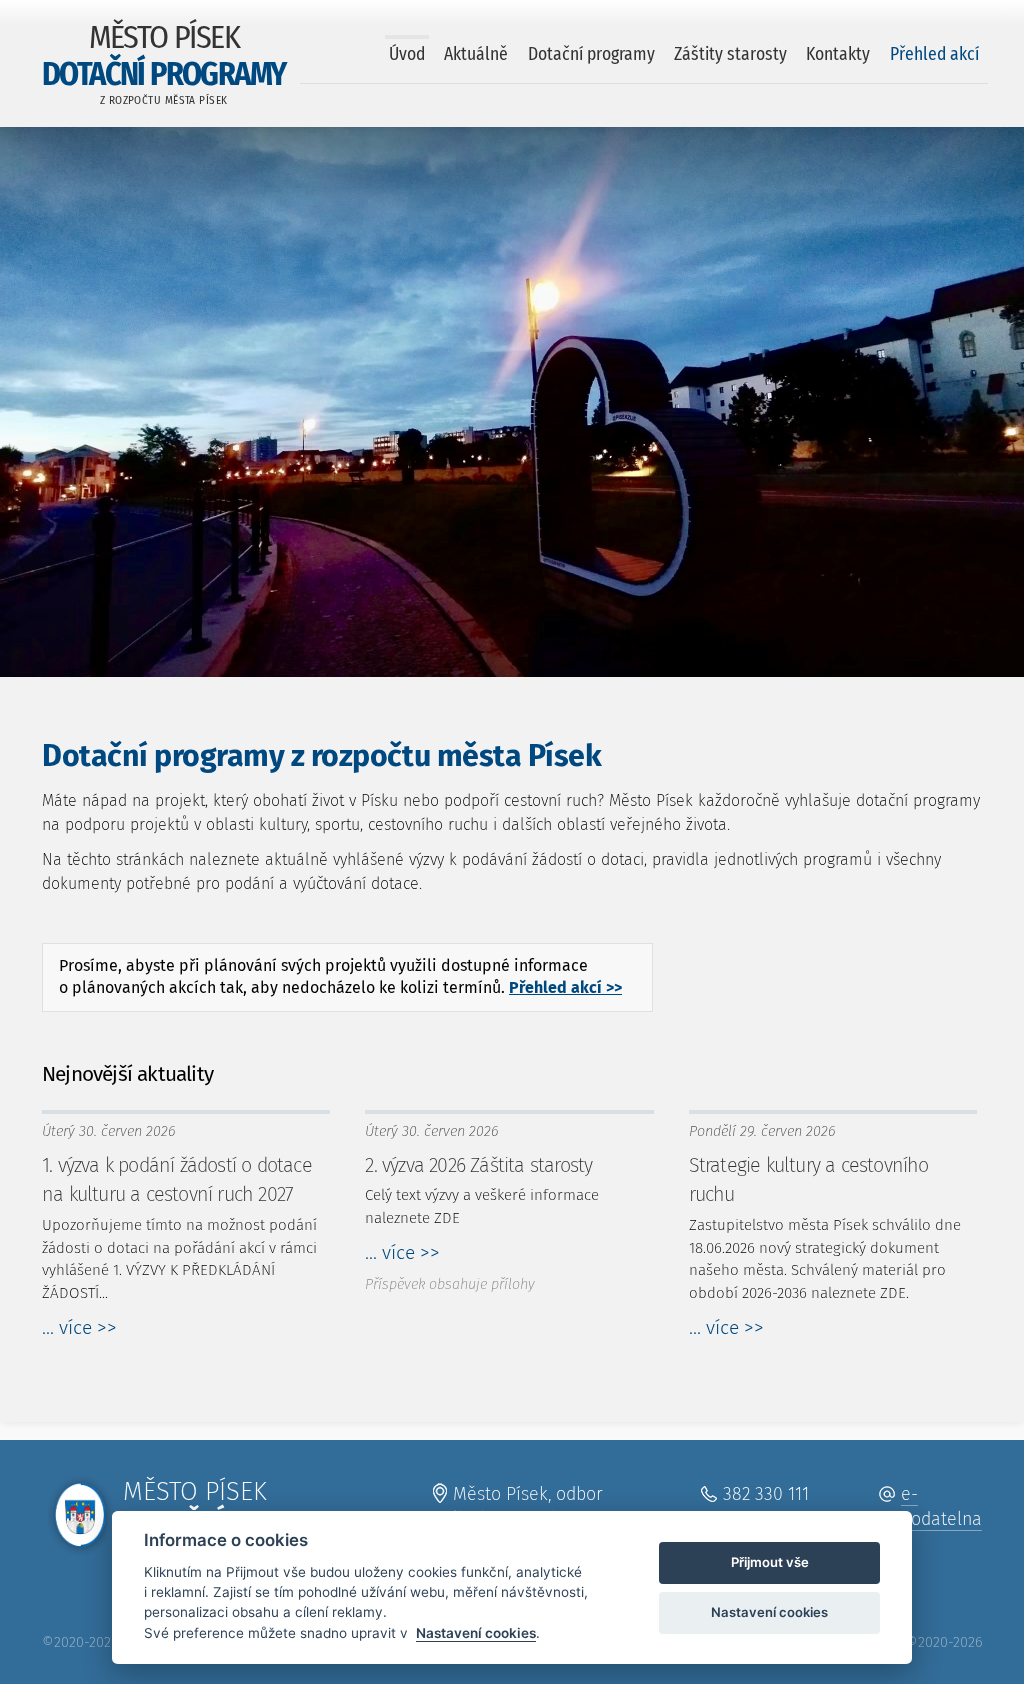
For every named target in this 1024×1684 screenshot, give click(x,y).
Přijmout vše (770, 1562)
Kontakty (838, 54)
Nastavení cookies (476, 1633)
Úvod (407, 54)
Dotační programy (591, 54)
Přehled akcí (934, 54)
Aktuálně (476, 54)
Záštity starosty (730, 54)
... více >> (79, 1327)
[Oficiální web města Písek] (79, 1524)
